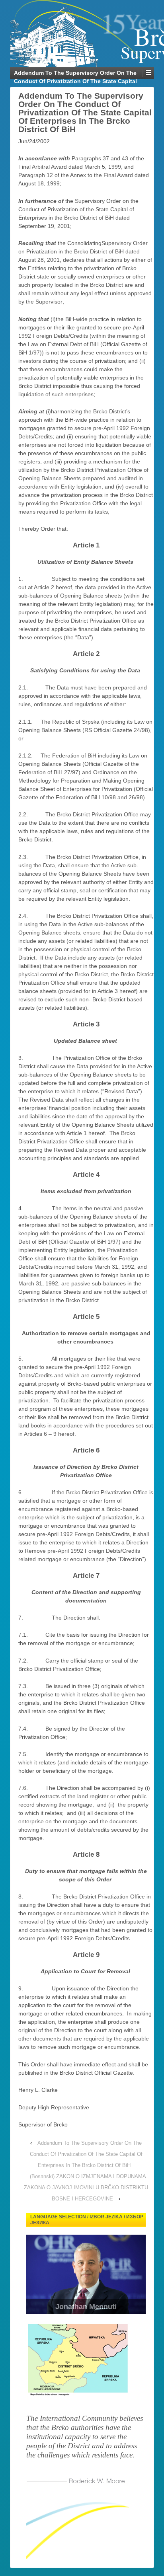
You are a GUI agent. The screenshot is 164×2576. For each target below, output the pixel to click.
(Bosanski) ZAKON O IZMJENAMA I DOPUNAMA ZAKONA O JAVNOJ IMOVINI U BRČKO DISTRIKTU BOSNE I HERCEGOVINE (86, 2188)
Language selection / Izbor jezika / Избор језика (87, 2220)
